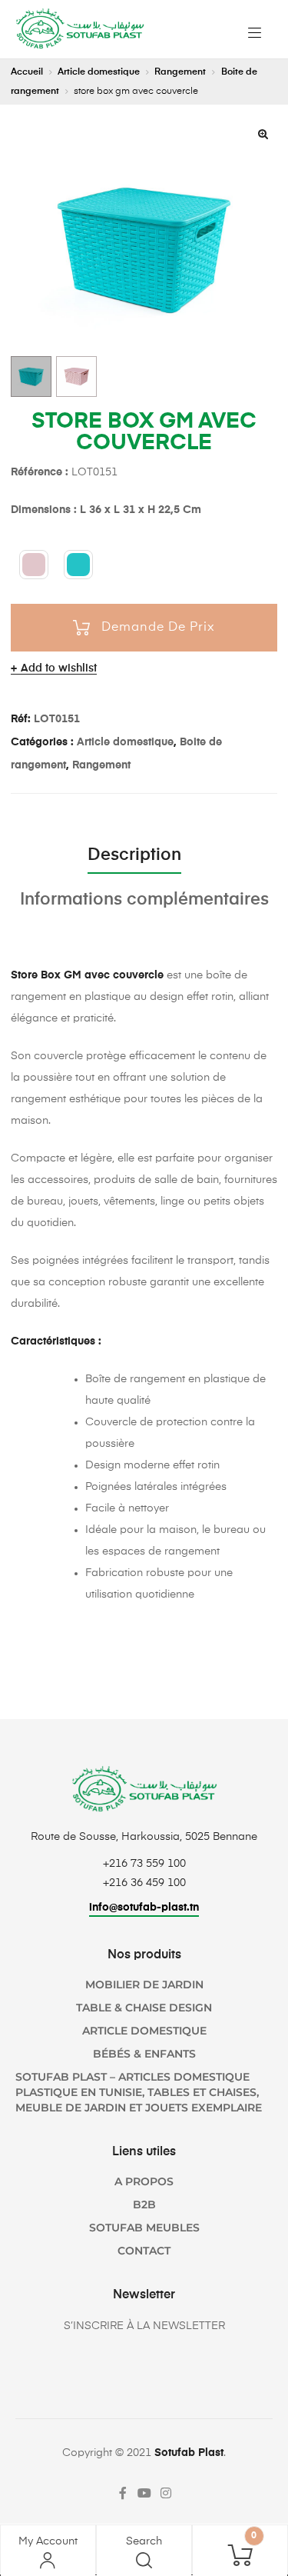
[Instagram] (166, 2493)
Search (144, 2541)
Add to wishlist (59, 668)
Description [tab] (134, 855)
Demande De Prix (158, 628)
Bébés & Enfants (144, 2054)
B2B (144, 2204)
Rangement (180, 72)
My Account (48, 2541)
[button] (263, 134)
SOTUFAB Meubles (144, 2228)
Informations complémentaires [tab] (144, 900)
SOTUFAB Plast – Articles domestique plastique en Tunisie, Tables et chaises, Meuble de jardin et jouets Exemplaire (139, 2092)
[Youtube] (144, 2493)
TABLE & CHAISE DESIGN (144, 2008)
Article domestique (99, 72)
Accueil (27, 72)
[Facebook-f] (123, 2493)
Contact (144, 2251)
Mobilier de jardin (144, 1984)
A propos (144, 2181)
